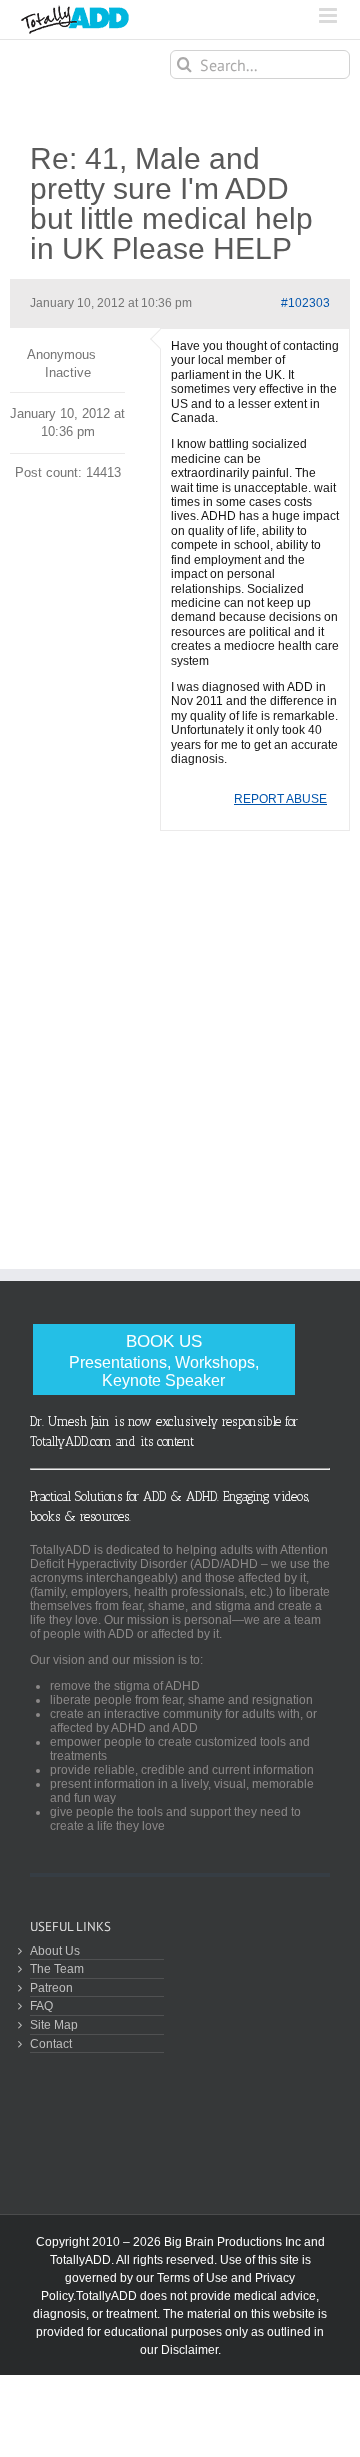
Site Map (54, 2024)
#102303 (305, 303)
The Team (57, 1968)
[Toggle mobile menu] (329, 15)
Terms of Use (192, 2278)
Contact (51, 2043)
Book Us (164, 1360)
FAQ (41, 2005)
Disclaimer (189, 2350)
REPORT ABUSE (280, 799)
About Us (55, 1950)
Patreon (51, 1987)
